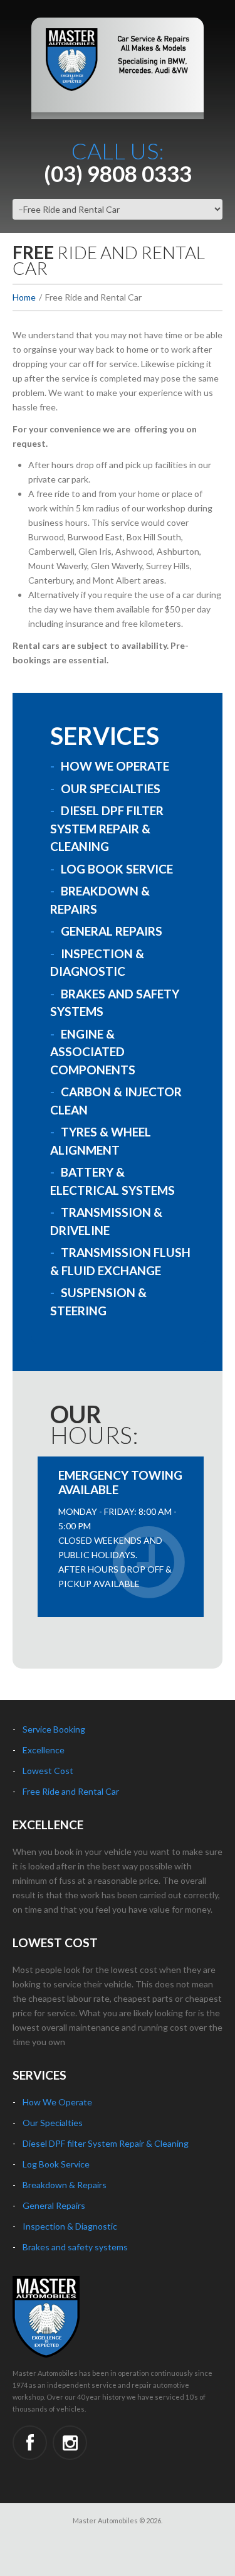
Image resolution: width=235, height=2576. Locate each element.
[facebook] (30, 2443)
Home (24, 297)
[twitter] (70, 2443)
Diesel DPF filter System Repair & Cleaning (106, 2143)
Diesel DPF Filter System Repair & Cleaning (107, 828)
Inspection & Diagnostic (70, 2226)
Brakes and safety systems (75, 2247)
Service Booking (54, 1729)
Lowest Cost (48, 1771)
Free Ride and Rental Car (71, 1791)
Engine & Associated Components (93, 1052)
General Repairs (112, 931)
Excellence (44, 1750)
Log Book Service (117, 869)
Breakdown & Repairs (65, 2185)
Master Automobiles (105, 2520)
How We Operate (115, 766)
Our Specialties (111, 788)
